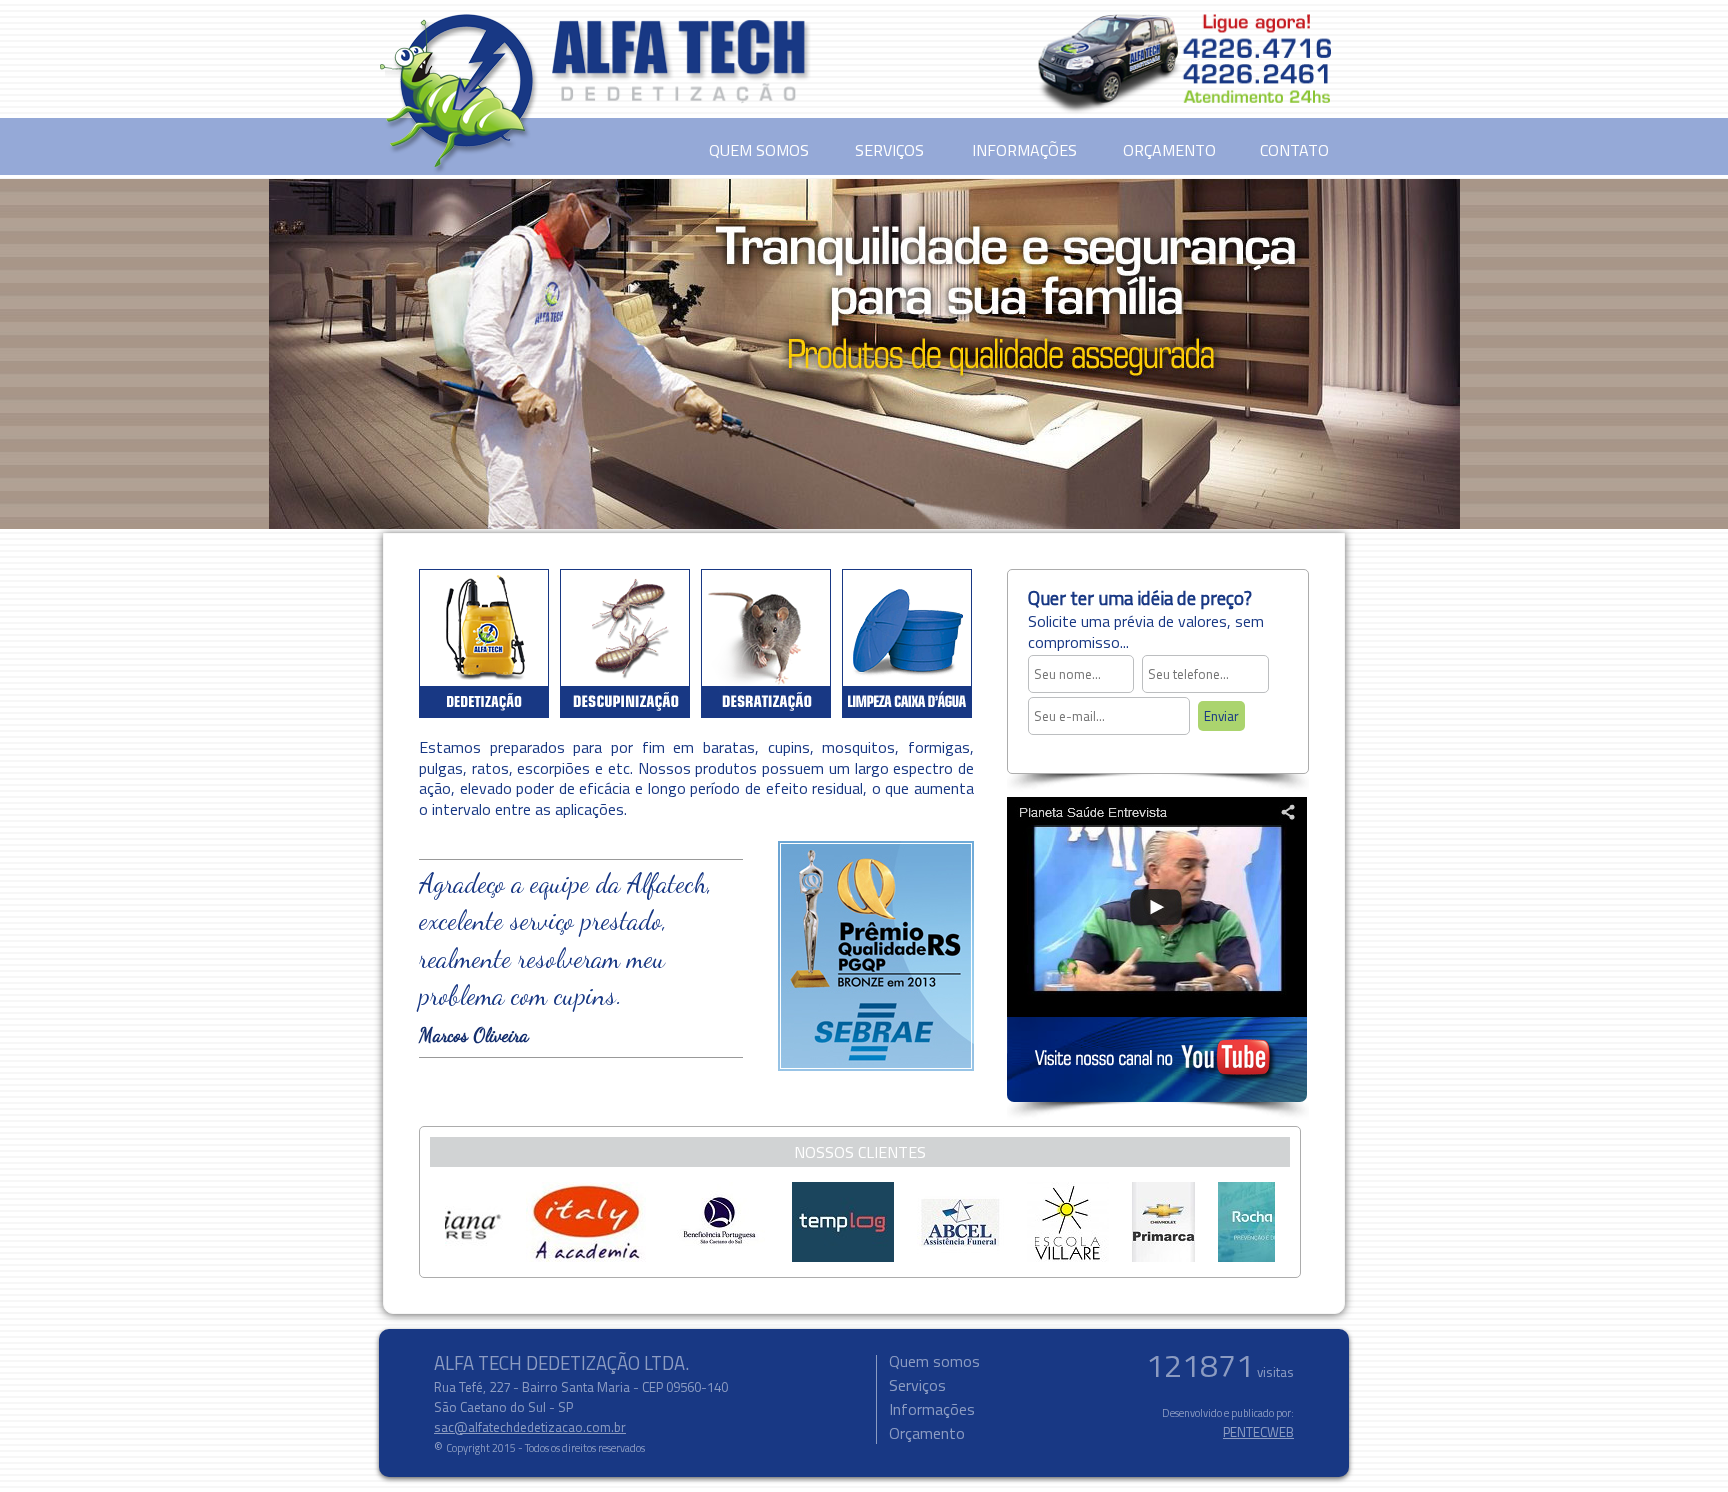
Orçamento (927, 1433)
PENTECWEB (1258, 1432)
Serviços (917, 1385)
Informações (932, 1409)
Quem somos (934, 1361)
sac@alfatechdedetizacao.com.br (530, 1427)
